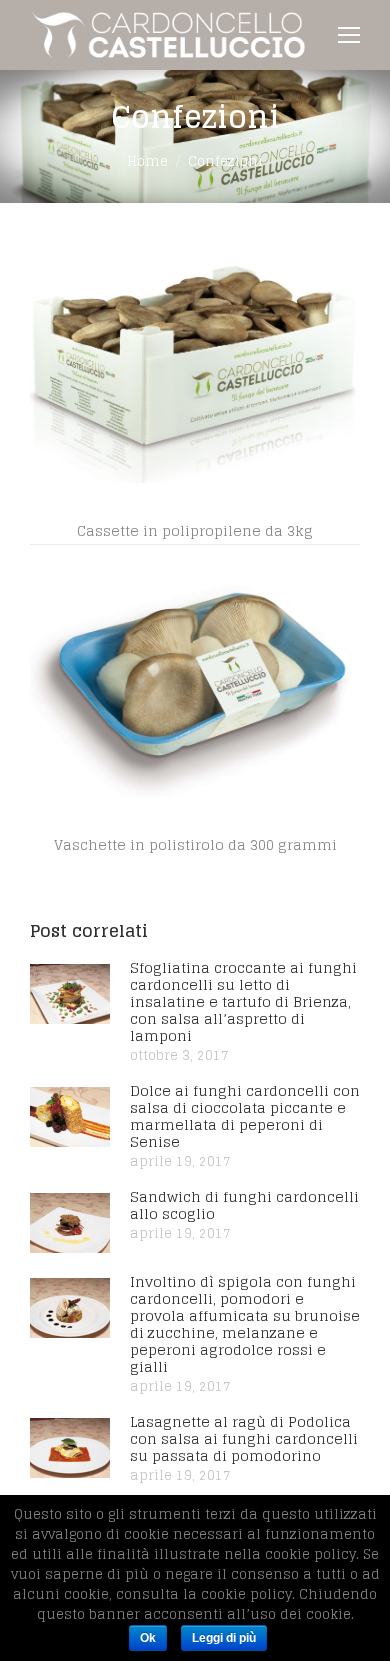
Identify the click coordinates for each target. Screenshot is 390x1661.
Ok (148, 1638)
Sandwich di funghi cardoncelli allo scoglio (244, 1205)
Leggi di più (224, 1638)
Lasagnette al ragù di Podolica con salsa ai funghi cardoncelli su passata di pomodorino (244, 1438)
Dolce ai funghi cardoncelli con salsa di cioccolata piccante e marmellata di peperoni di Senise (245, 1116)
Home (147, 161)
